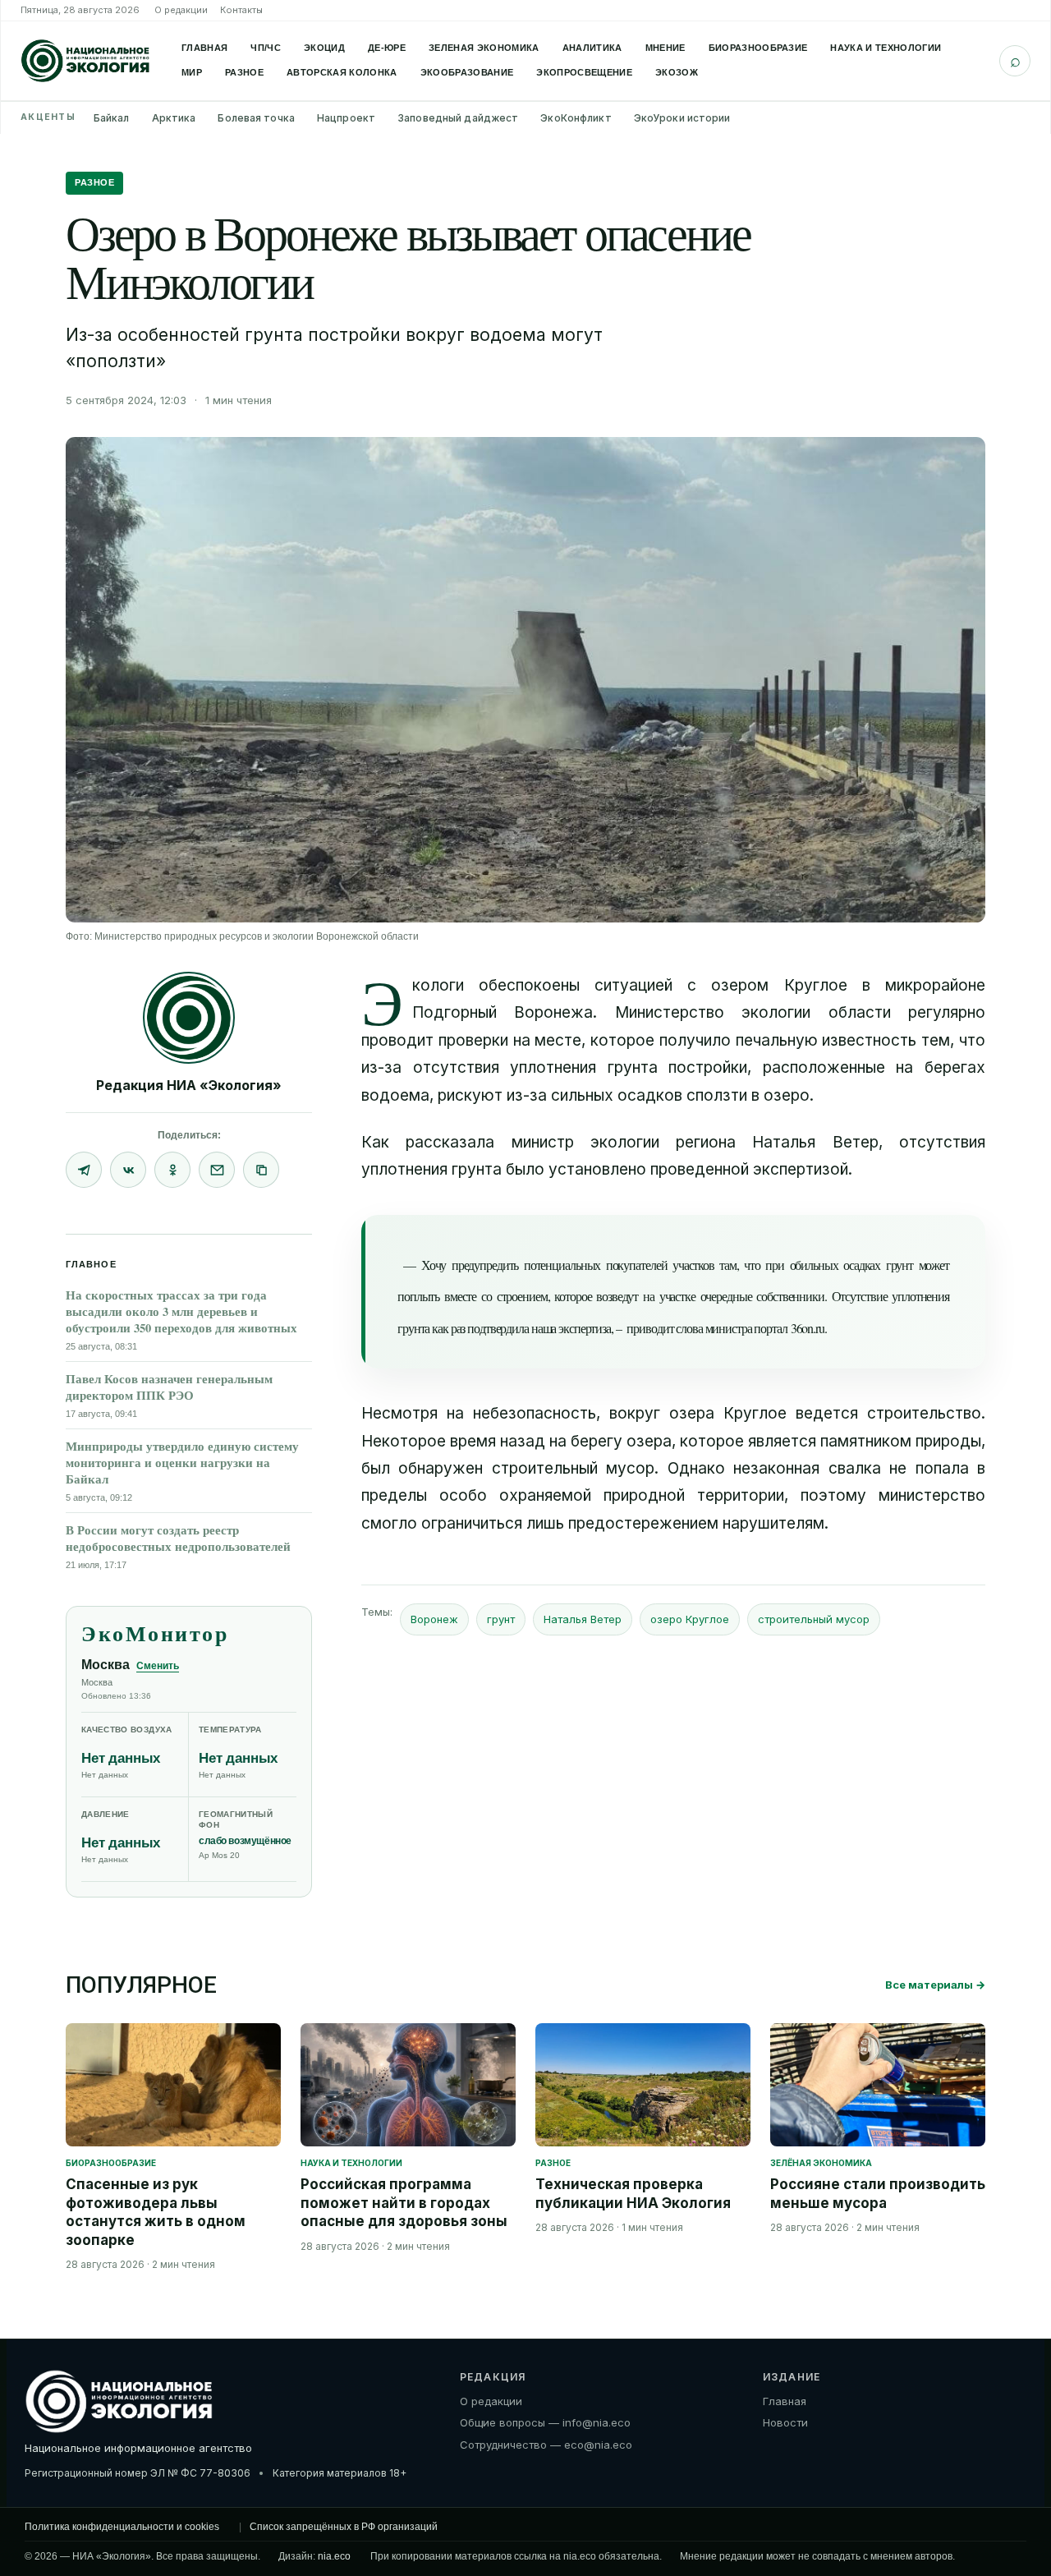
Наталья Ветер (583, 1619)
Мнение (665, 48)
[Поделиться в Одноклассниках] (172, 1170)
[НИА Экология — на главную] (85, 61)
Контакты (241, 10)
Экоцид (324, 48)
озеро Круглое (690, 1619)
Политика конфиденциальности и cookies (122, 2527)
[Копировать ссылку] (261, 1170)
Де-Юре (387, 48)
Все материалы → (935, 1985)
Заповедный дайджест (458, 118)
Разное (244, 72)
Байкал (112, 118)
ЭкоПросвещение (584, 72)
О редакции (181, 10)
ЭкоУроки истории (682, 118)
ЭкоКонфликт (576, 118)
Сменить (158, 1666)
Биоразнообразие (758, 48)
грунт (501, 1619)
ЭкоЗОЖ (677, 72)
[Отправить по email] (217, 1170)
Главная (204, 48)
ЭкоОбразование (467, 72)
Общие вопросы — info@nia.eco (545, 2422)
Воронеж (434, 1619)
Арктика (174, 118)
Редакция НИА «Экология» (189, 1085)
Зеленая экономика (484, 48)
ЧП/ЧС (266, 48)
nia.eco (334, 2556)
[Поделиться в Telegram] (84, 1170)
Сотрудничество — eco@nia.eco (546, 2445)
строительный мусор (814, 1619)
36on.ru (808, 1328)
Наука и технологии (886, 48)
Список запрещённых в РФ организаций (344, 2527)
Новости (785, 2422)
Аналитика (592, 48)
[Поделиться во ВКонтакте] (128, 1170)
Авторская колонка (342, 72)
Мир (192, 72)
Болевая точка (256, 118)
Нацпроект (346, 118)
